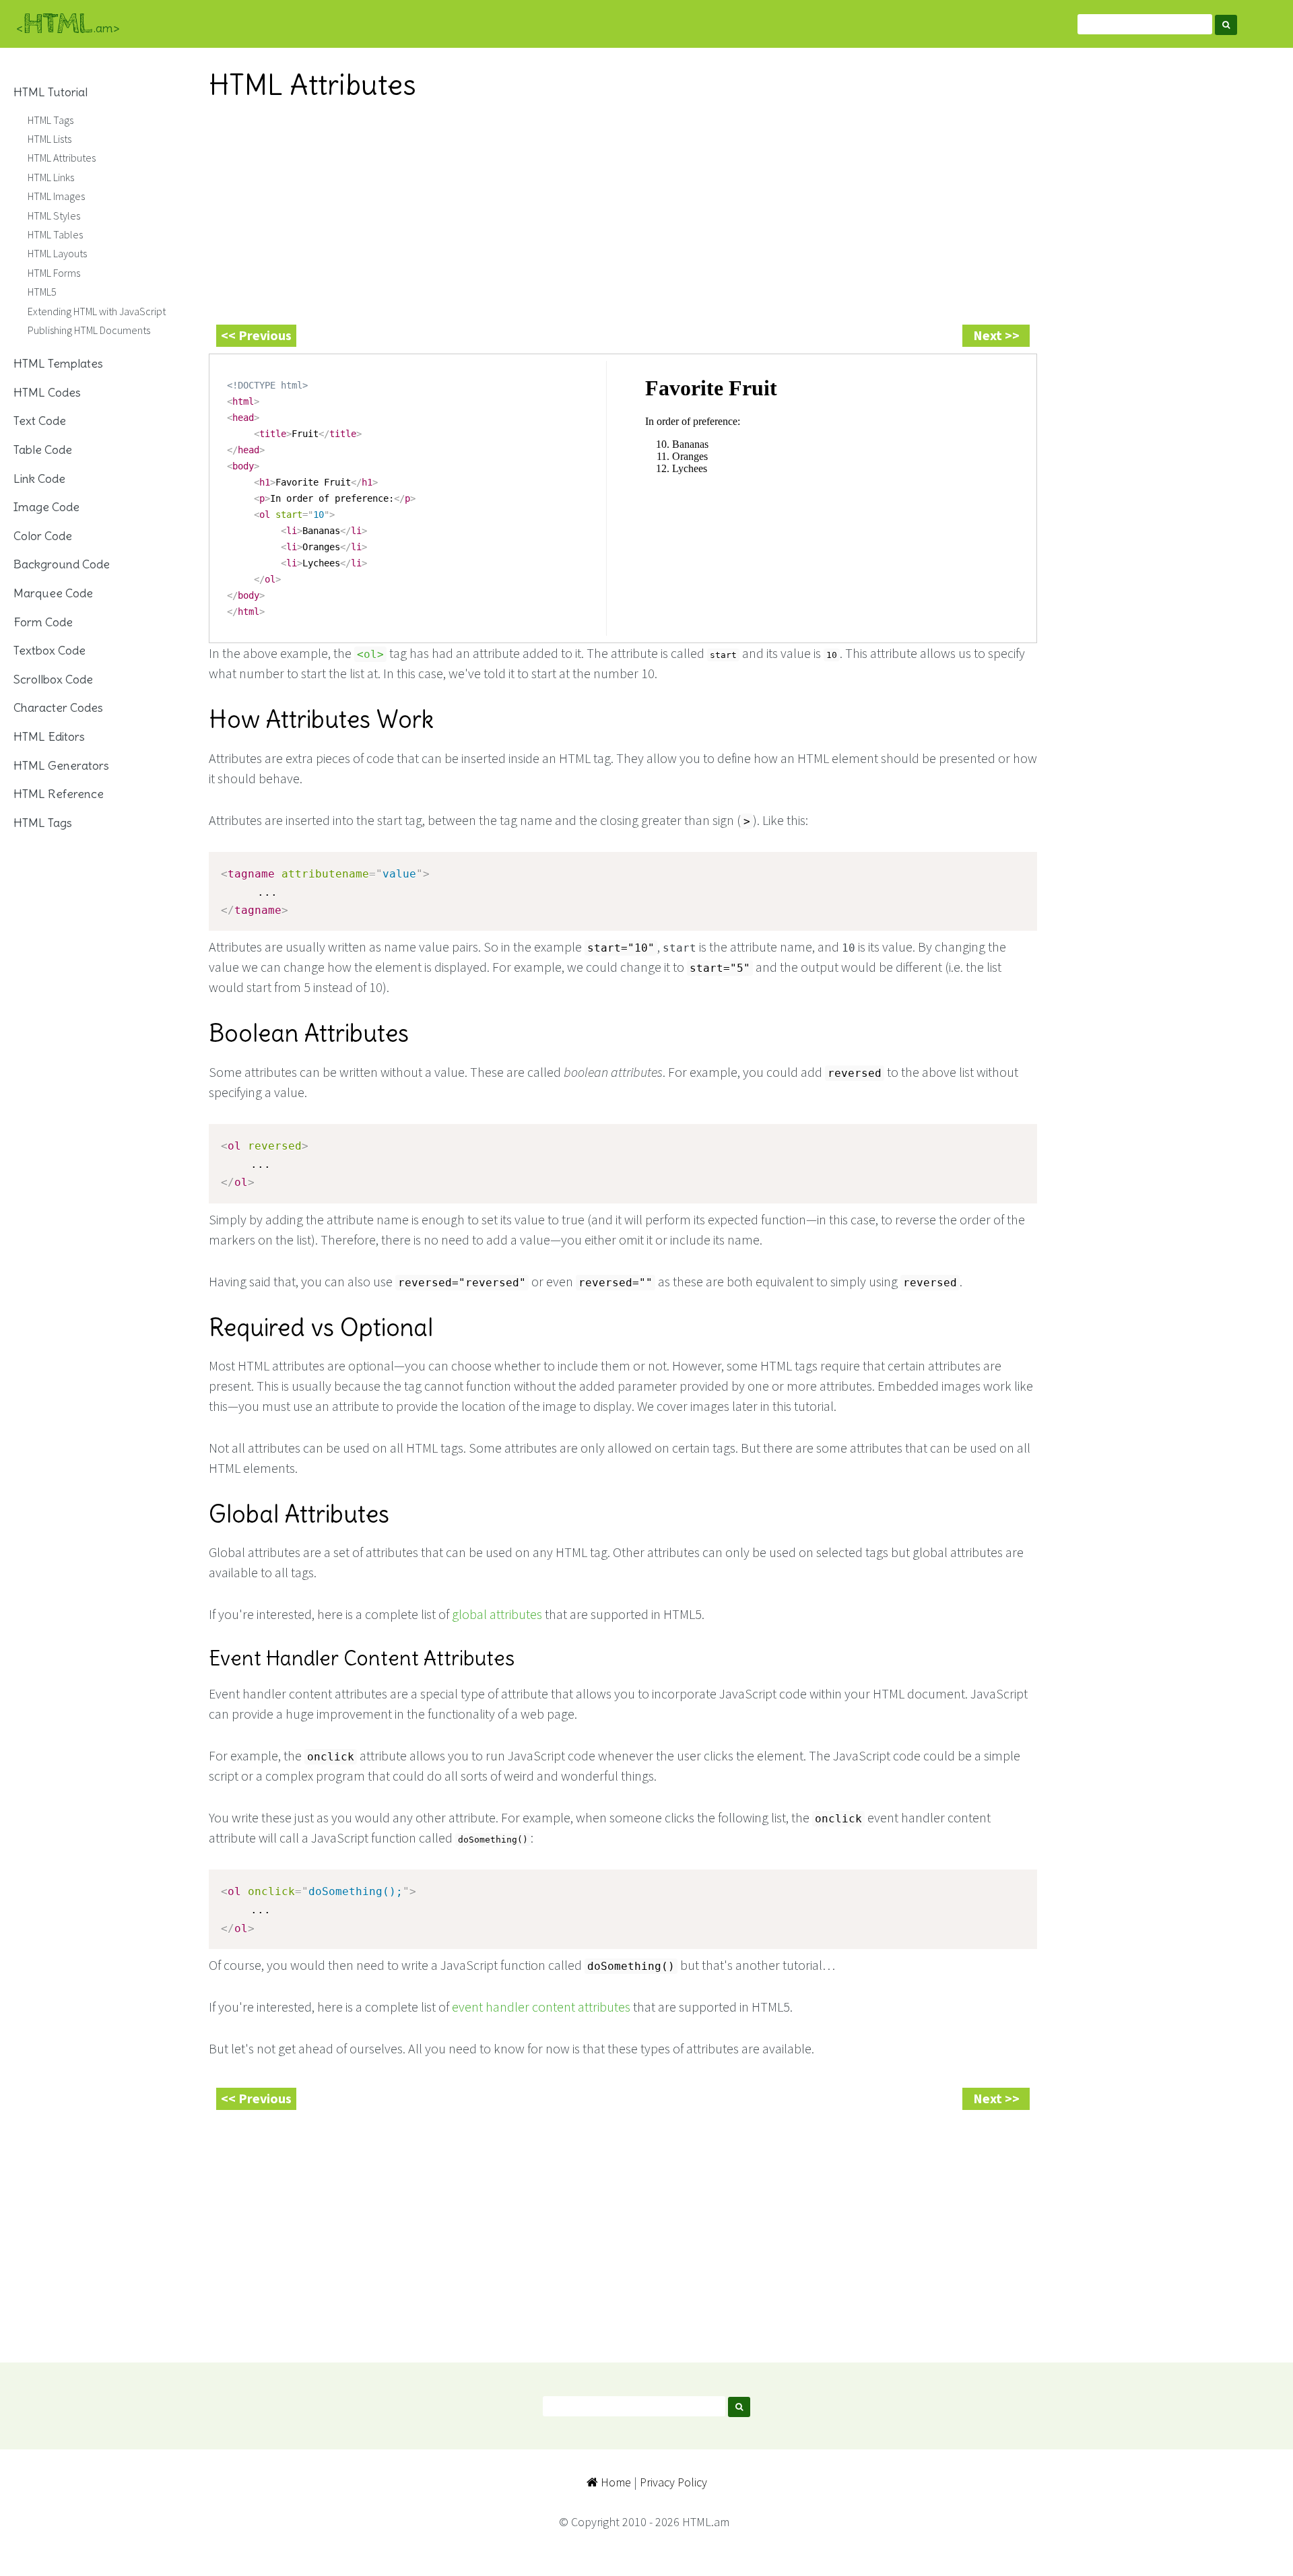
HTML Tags (51, 120)
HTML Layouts (57, 253)
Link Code (39, 478)
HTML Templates (58, 363)
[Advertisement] (613, 209)
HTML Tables (55, 234)
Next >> (996, 335)
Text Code (40, 421)
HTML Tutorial (51, 92)
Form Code (43, 622)
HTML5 (42, 292)
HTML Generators (61, 765)
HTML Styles (54, 216)
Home (615, 2482)
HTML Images (56, 196)
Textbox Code (49, 650)
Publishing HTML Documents (89, 330)
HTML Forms (54, 273)
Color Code (43, 536)
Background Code (62, 564)
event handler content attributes (541, 2007)
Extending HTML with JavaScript (97, 311)
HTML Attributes (62, 158)
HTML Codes (47, 392)
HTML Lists (49, 139)
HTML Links (51, 177)
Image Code (46, 507)
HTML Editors (49, 736)
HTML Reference (59, 794)
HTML (68, 24)
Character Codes (58, 707)
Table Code (43, 450)
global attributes (497, 1614)
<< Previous (256, 335)
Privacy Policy (673, 2482)
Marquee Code (53, 593)
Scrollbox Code (53, 679)
